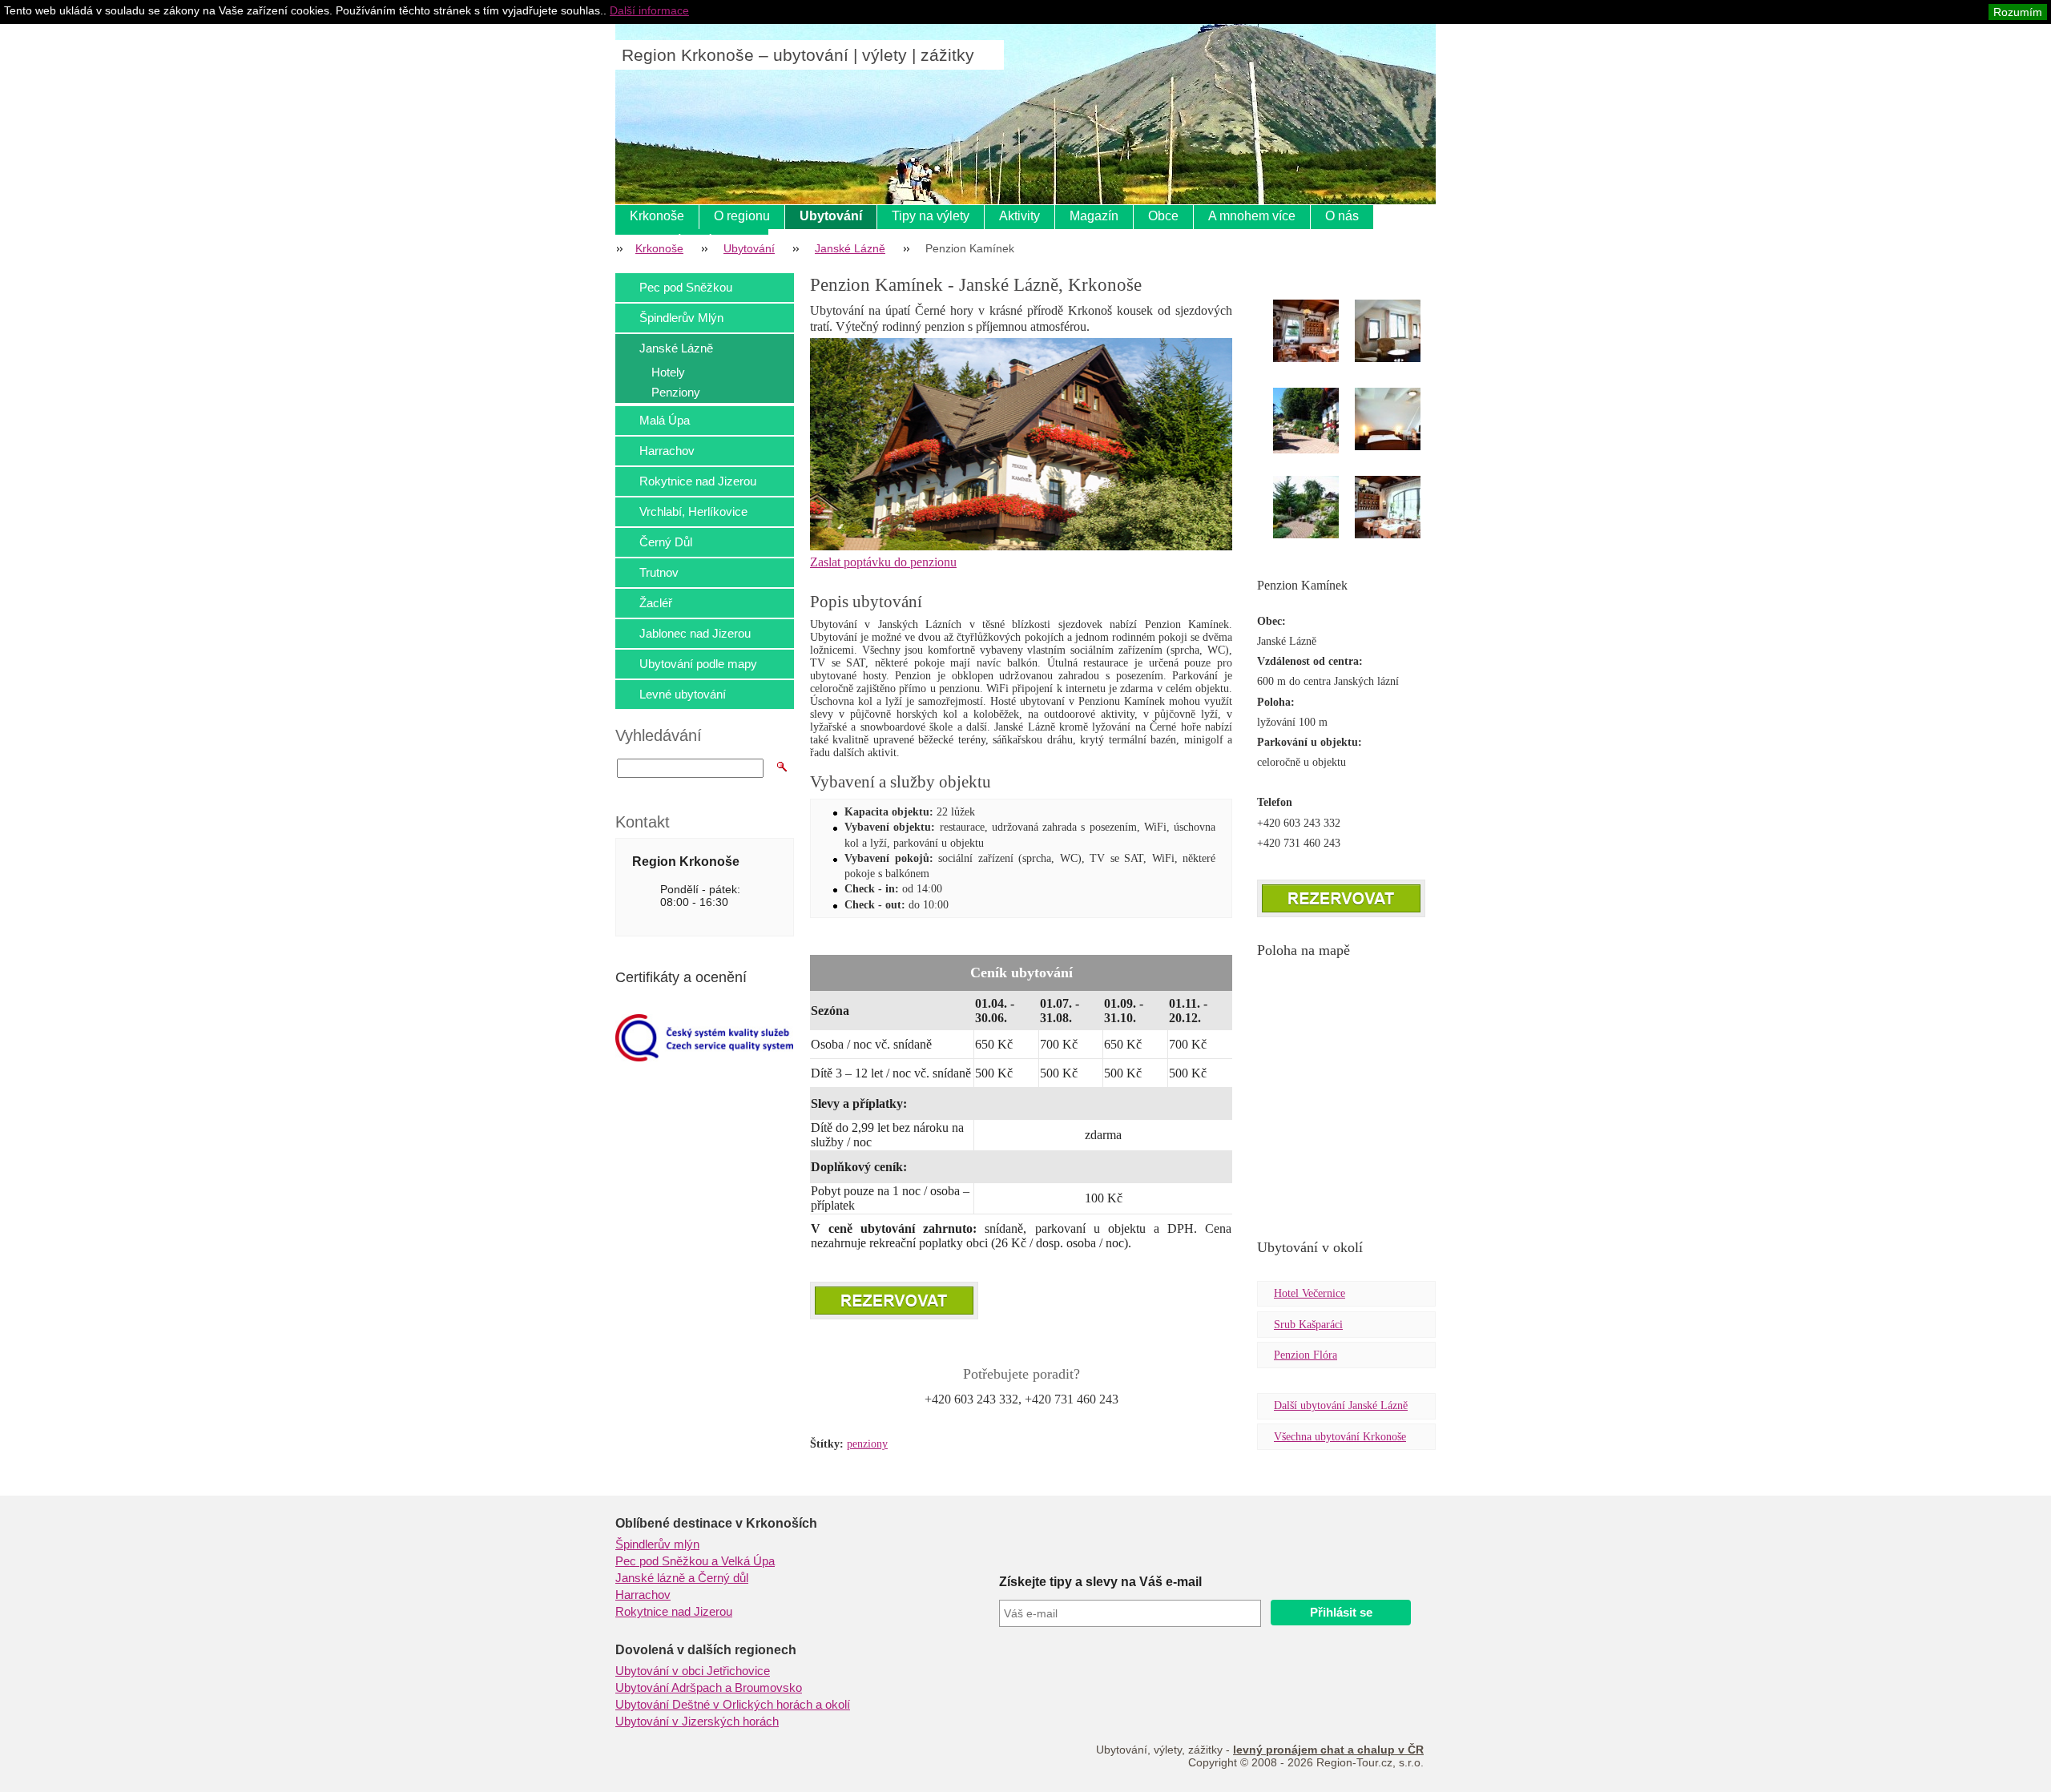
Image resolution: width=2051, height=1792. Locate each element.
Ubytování (831, 216)
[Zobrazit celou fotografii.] (1320, 331)
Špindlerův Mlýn (681, 318)
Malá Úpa (665, 420)
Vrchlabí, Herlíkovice (693, 511)
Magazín (1094, 216)
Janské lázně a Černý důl (682, 1578)
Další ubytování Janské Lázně (1341, 1405)
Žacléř (656, 603)
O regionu (742, 216)
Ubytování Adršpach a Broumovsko (709, 1688)
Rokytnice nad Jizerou (698, 481)
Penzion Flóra (1306, 1355)
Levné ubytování (683, 694)
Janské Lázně (850, 248)
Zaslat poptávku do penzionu (883, 562)
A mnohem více (1252, 216)
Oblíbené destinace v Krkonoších (716, 1523)
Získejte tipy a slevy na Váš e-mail (1100, 1582)
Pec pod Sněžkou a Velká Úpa (695, 1561)
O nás (1342, 216)
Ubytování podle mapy (698, 664)
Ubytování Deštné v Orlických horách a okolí (733, 1705)
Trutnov (659, 572)
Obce (1163, 216)
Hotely (668, 372)
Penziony (676, 392)
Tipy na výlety (931, 216)
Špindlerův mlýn (657, 1544)
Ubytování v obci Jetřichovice (693, 1671)
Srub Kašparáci (1308, 1325)
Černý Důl (666, 542)
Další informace (649, 10)
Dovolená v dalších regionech (706, 1650)
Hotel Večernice (1310, 1293)
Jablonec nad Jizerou (695, 633)
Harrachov (667, 451)
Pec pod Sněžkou (686, 287)
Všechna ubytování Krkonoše (1340, 1437)
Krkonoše (657, 216)
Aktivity (1019, 216)
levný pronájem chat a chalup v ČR (1328, 1750)
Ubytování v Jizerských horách (697, 1722)
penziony (867, 1444)
